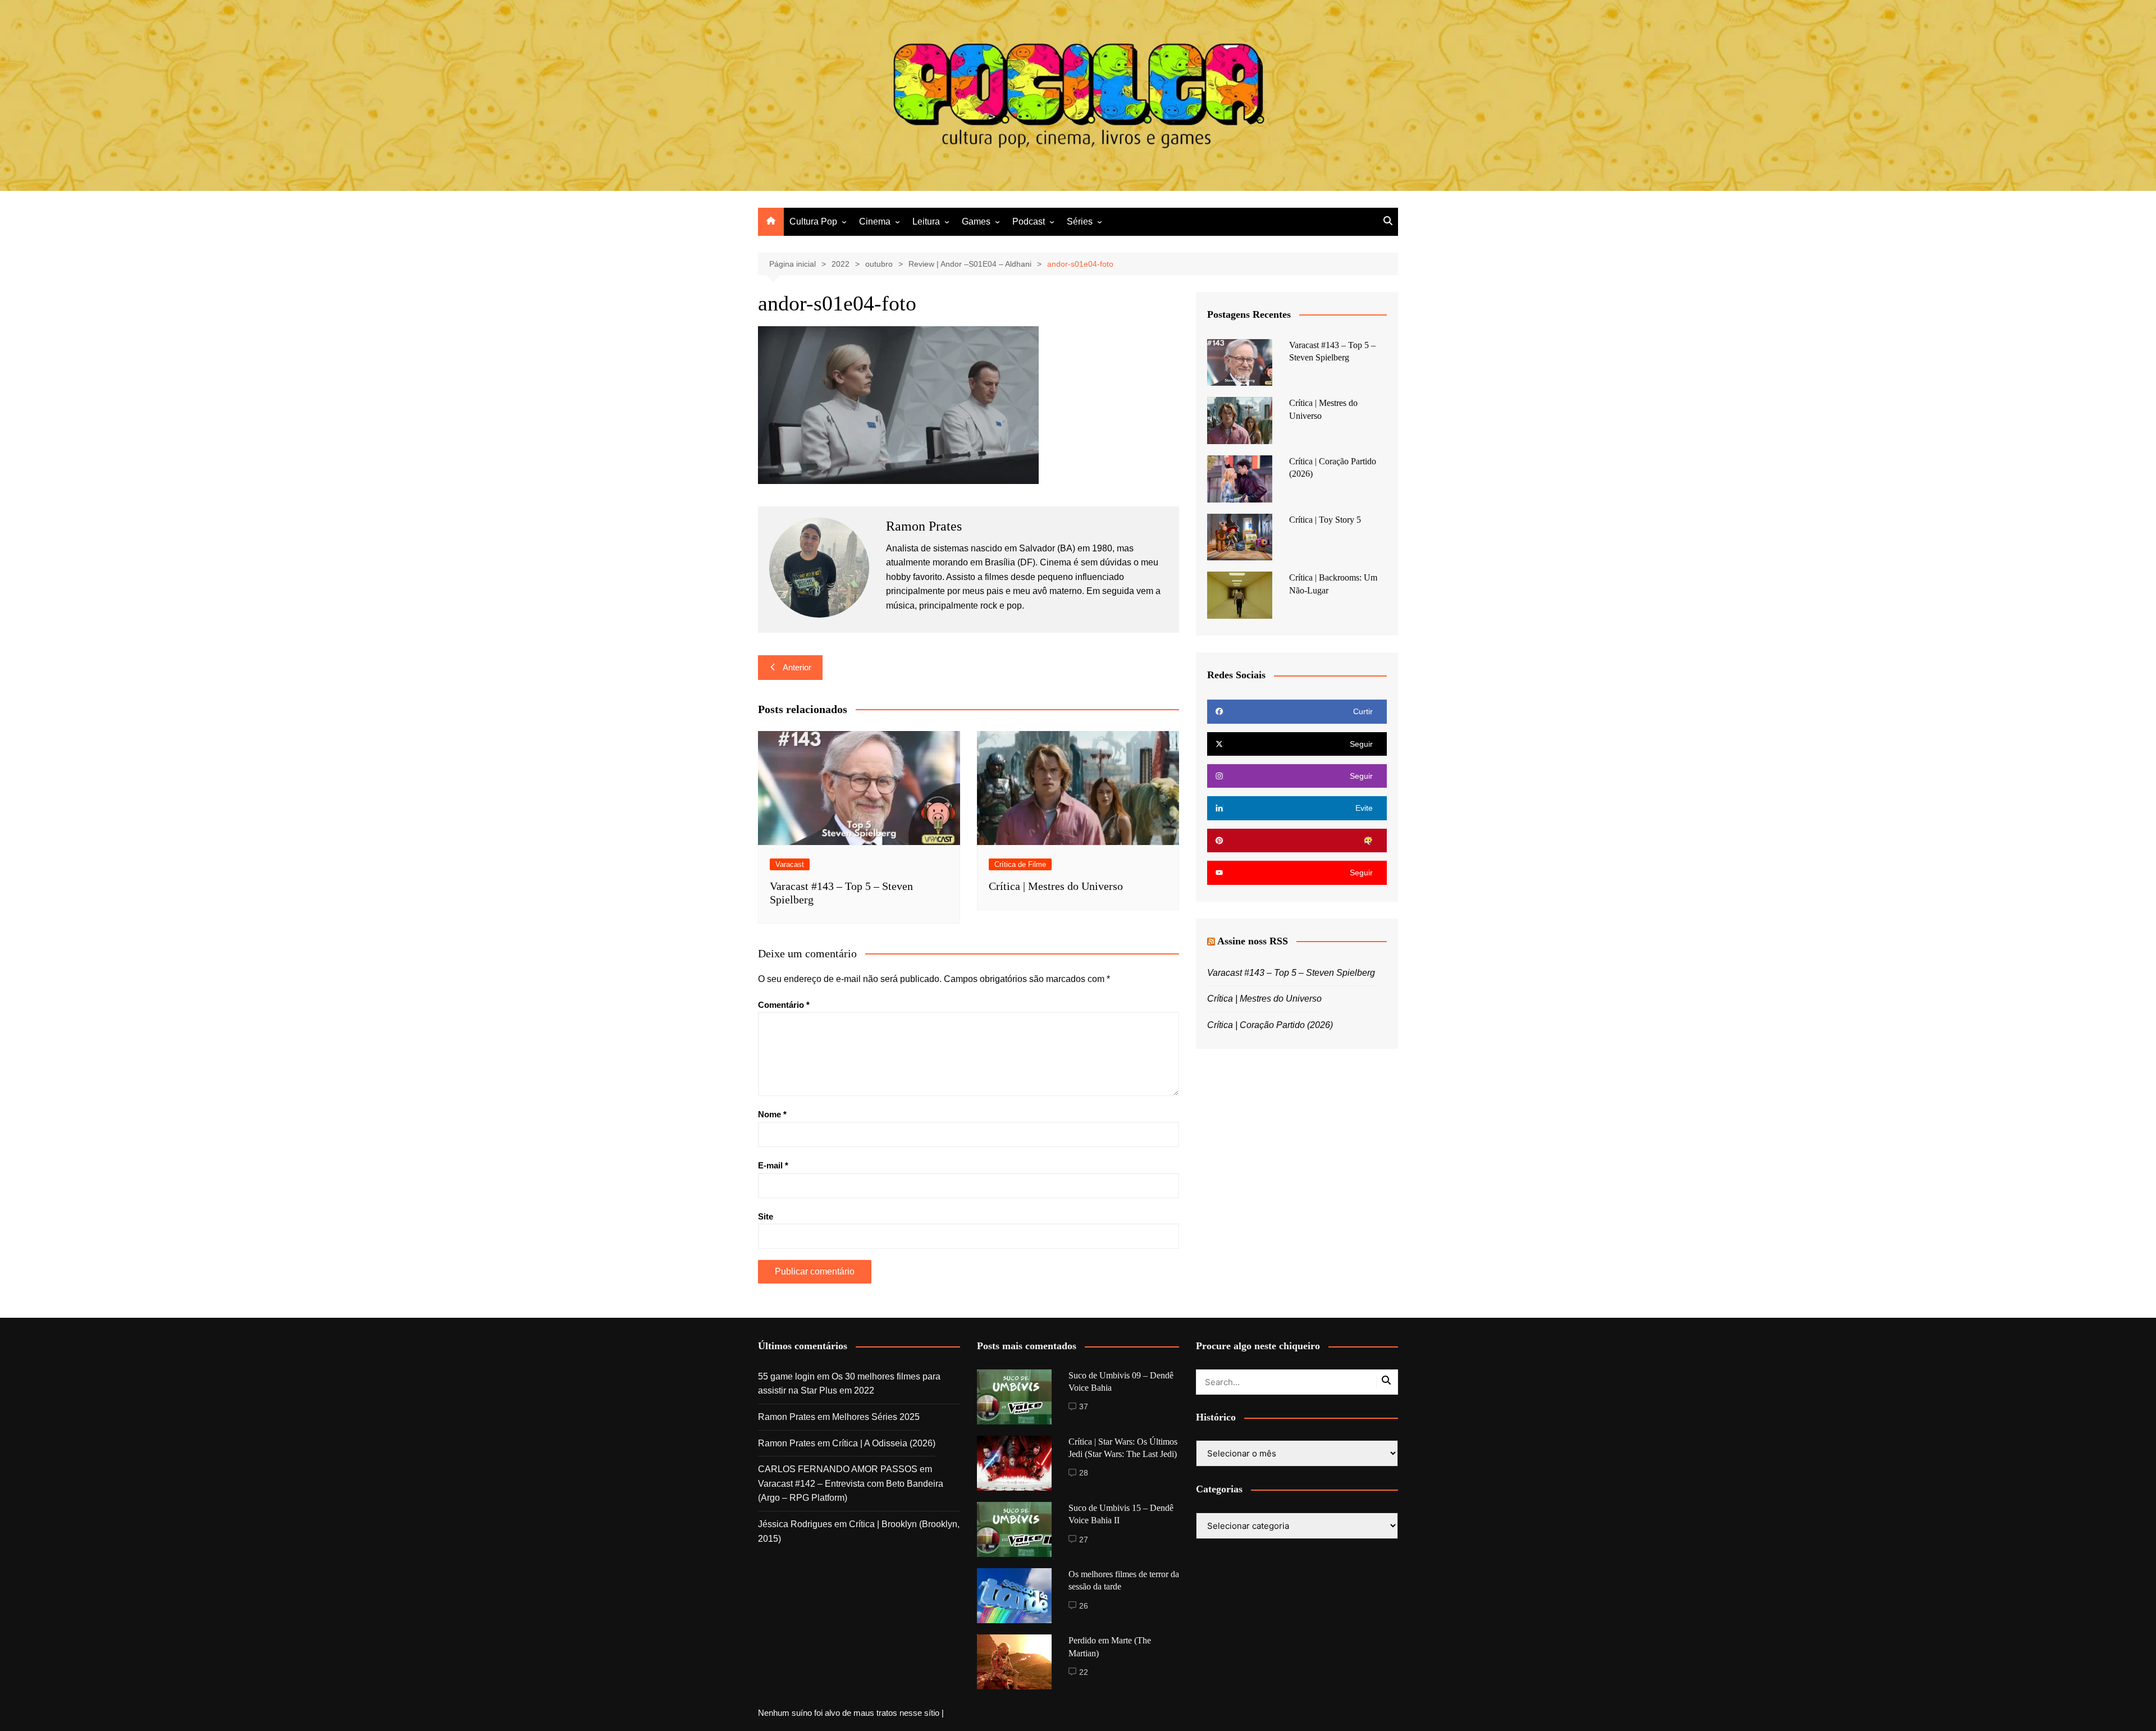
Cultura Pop (813, 221)
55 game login (786, 1376)
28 (1084, 1473)
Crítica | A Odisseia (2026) (884, 1443)
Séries (1080, 221)
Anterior (797, 667)
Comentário (784, 1005)
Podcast (1029, 221)
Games (976, 221)
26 (1084, 1606)
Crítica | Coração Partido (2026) (1270, 1025)
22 (1084, 1672)
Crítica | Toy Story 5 (1325, 520)
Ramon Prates (787, 1417)
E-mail (773, 1165)
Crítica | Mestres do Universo (1056, 886)
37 (1084, 1406)
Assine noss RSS (1253, 941)
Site (766, 1216)
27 (1084, 1540)
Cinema (875, 221)
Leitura (926, 221)
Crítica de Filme (1020, 864)
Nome (772, 1114)
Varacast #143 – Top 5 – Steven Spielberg (1291, 973)
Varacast (790, 864)
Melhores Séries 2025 (876, 1417)
